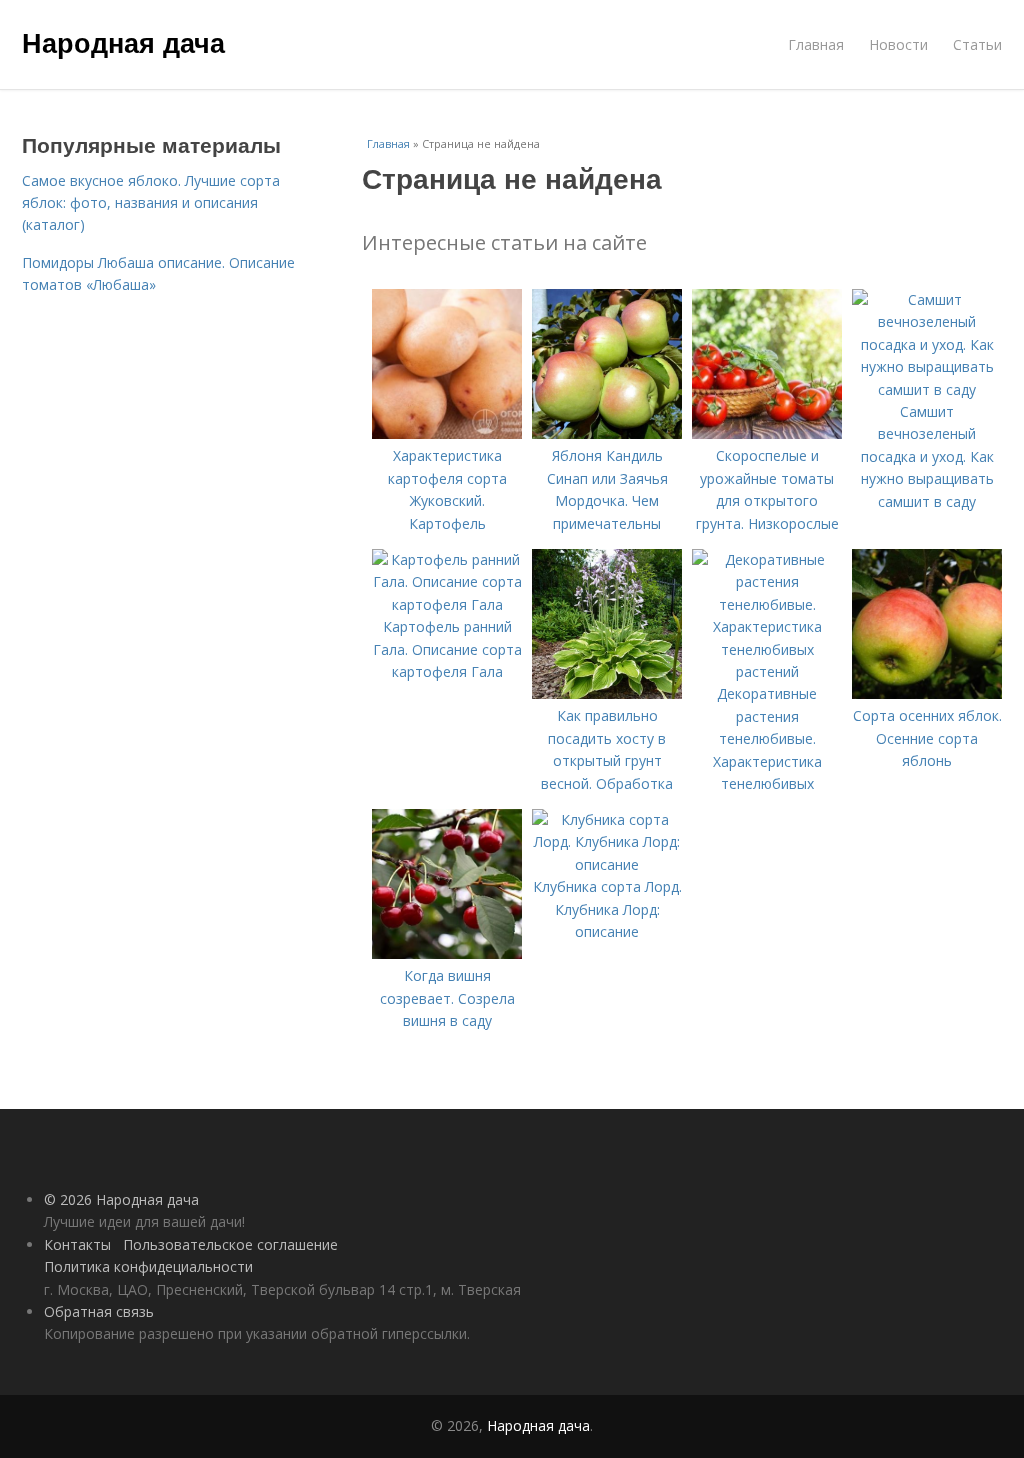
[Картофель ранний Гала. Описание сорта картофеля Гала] (447, 604)
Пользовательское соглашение (230, 1244)
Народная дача (123, 42)
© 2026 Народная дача (121, 1199)
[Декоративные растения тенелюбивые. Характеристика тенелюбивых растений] (767, 671)
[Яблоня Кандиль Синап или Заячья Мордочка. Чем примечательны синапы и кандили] (607, 433)
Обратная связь (99, 1311)
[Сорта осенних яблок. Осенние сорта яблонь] (927, 693)
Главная (816, 44)
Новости (898, 44)
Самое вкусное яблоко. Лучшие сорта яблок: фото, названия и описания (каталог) (151, 203)
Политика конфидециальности (148, 1266)
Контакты (77, 1244)
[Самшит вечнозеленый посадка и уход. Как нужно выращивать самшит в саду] (927, 389)
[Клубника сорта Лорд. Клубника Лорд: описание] (607, 864)
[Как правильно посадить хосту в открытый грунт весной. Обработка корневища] (607, 693)
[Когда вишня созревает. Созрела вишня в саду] (447, 953)
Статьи (977, 44)
